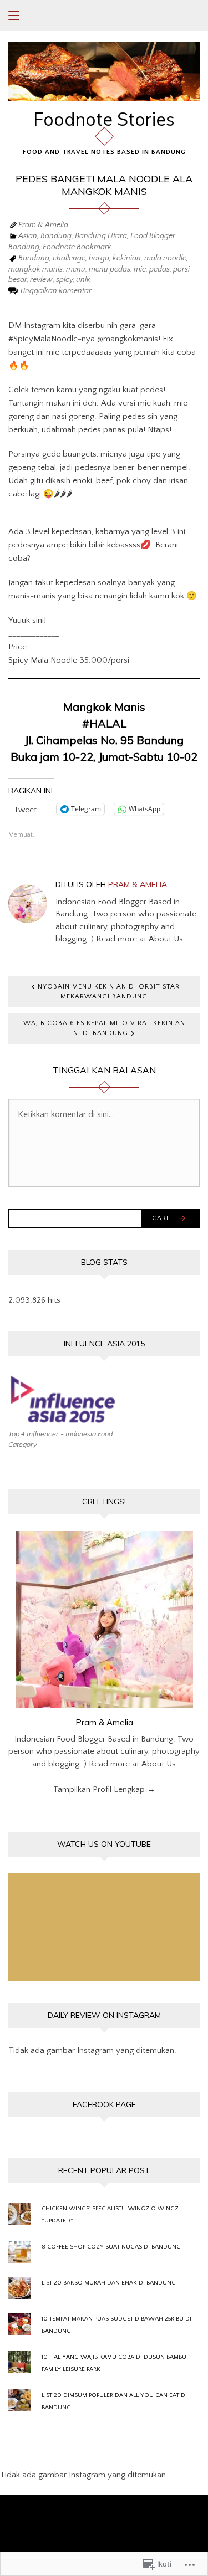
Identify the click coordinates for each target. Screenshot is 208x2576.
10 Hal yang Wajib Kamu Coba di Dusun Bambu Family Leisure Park (114, 2363)
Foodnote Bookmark (77, 247)
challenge (69, 258)
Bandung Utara (101, 236)
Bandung (56, 236)
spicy (64, 280)
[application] (104, 1927)
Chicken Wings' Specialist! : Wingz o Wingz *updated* (110, 2215)
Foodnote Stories (104, 119)
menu (76, 269)
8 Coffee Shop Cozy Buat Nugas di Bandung (111, 2247)
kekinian (127, 258)
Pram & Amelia (43, 225)
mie (140, 269)
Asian (28, 236)
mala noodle (165, 258)
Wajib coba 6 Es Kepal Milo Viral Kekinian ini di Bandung (104, 1028)
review (41, 280)
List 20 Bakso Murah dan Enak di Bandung (109, 2283)
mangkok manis (35, 269)
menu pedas (110, 269)
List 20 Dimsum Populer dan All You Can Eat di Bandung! (114, 2401)
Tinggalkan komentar (55, 291)
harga (99, 258)
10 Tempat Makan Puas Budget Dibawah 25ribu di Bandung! (116, 2325)
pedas (159, 269)
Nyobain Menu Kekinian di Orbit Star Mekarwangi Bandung (109, 992)
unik (83, 280)
